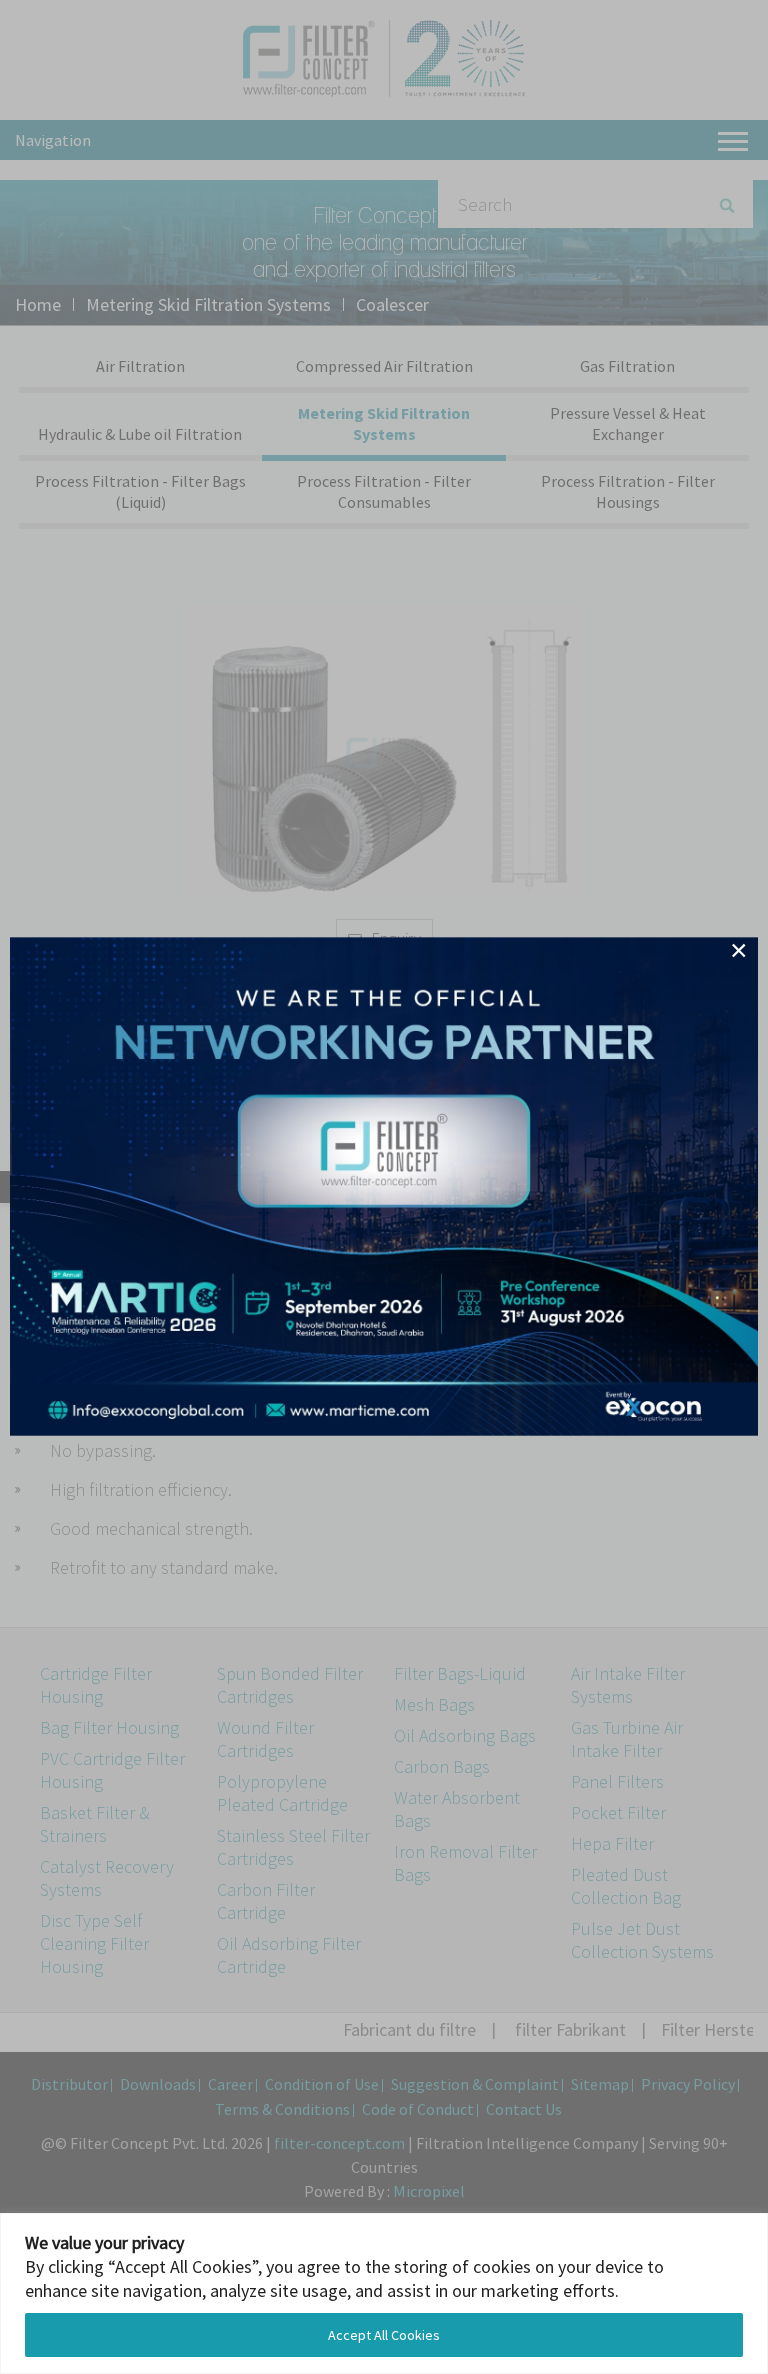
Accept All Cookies (384, 2335)
